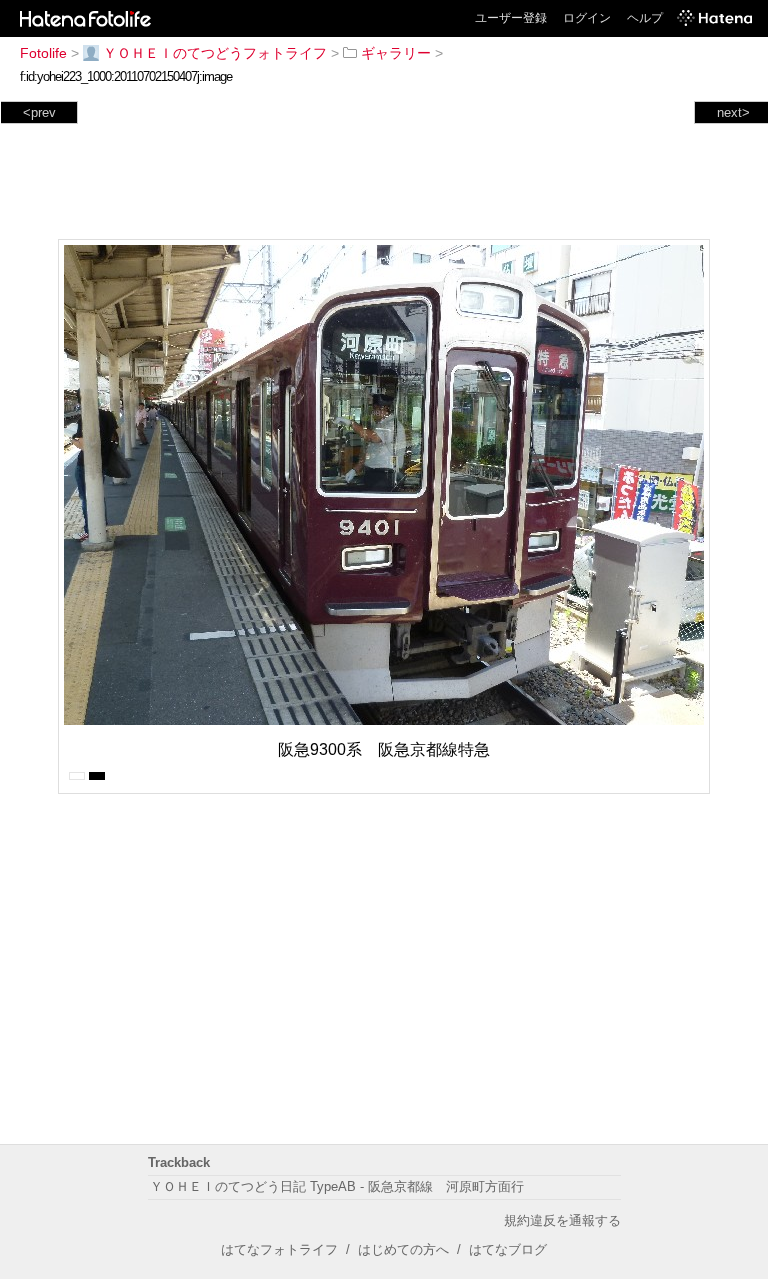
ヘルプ (645, 18)
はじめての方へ (403, 1249)
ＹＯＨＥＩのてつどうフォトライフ (215, 53)
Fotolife (43, 53)
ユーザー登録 (511, 18)
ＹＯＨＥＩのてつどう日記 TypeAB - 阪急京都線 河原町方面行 (337, 1186)
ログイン (587, 18)
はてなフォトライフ (279, 1249)
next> (733, 112)
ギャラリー (396, 53)
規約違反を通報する (562, 1220)
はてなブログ (508, 1249)
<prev (39, 112)
